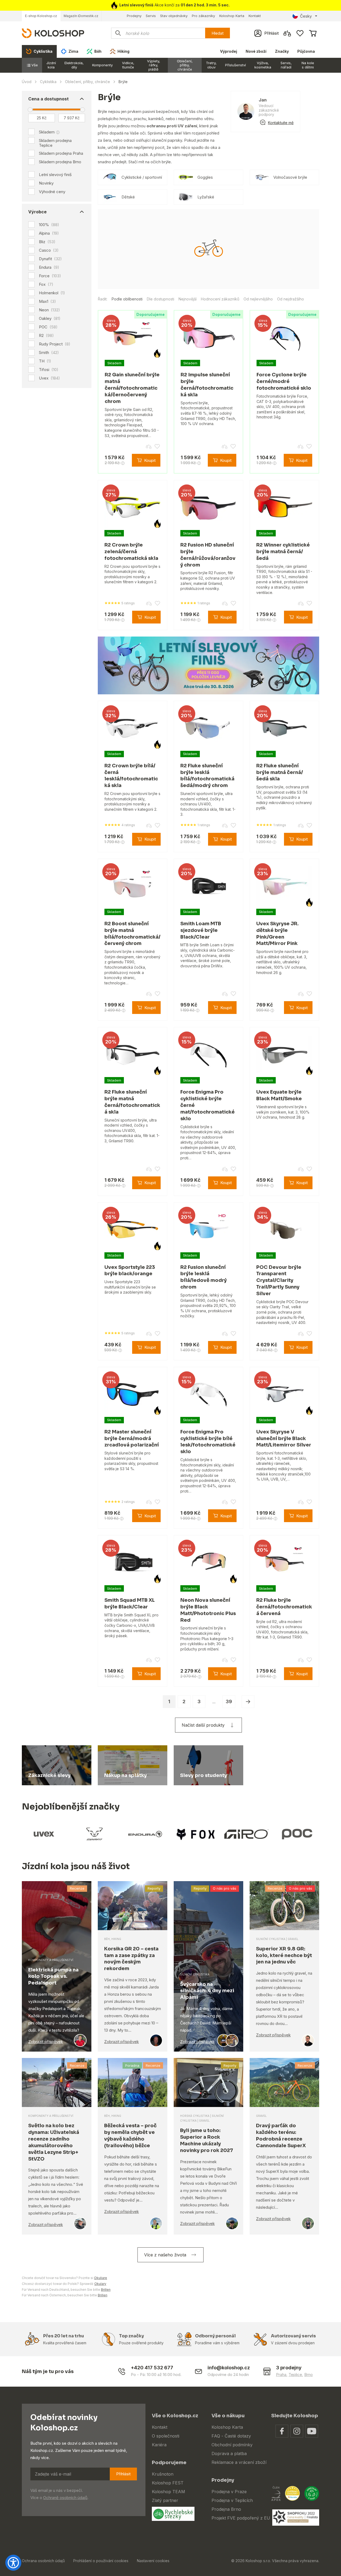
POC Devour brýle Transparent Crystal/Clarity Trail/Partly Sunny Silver (279, 1280)
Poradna (132, 2065)
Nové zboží (256, 51)
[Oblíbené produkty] (300, 33)
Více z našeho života (165, 2255)
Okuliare (101, 2278)
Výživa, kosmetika (263, 65)
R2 (46, 336)
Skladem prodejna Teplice (55, 143)
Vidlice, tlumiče (128, 65)
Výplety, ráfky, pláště (154, 65)
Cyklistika (48, 82)
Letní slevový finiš (55, 175)
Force (50, 276)
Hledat (218, 33)
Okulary (100, 2284)
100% (49, 225)
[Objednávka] (313, 33)
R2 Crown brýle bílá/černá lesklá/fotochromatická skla (131, 776)
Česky (306, 16)
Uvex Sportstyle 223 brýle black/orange (130, 1271)
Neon (49, 310)
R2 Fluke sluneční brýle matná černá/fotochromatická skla (132, 1102)
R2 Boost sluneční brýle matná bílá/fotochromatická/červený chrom (132, 934)
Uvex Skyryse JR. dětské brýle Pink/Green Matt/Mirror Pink (277, 934)
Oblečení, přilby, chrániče (185, 65)
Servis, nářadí (286, 65)
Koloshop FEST (168, 2483)
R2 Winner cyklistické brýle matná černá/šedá (283, 552)
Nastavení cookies (153, 2561)
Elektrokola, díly (74, 65)
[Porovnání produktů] (287, 33)
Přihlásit (123, 2474)
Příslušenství (236, 65)
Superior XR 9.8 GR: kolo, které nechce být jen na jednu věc (284, 1955)
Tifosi (49, 370)
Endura (49, 267)
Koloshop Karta (232, 16)
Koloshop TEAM (169, 2492)
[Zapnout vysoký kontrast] (13, 2563)
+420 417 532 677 (152, 2368)
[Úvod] (53, 33)
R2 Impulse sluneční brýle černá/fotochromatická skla (207, 385)
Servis (151, 16)
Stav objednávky (174, 16)
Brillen (106, 2290)
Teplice (295, 2375)
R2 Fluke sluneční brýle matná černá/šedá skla (280, 772)
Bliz (47, 242)
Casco (49, 250)
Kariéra (159, 2445)
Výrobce (37, 212)
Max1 (47, 301)
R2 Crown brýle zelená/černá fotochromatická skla (131, 552)
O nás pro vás (225, 1888)
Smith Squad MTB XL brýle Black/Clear (130, 1603)
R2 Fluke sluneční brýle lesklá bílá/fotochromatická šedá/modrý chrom (207, 776)
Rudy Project (55, 344)
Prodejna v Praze (229, 2492)
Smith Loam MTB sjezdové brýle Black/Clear (201, 930)
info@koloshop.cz (229, 2368)
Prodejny (134, 16)
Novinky (46, 183)
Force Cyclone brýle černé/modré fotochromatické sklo (284, 381)
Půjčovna (306, 51)
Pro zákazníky (203, 16)
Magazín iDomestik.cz (81, 16)
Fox (46, 284)
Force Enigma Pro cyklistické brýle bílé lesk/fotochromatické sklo (208, 1442)
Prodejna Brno (226, 2509)
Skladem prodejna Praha (61, 153)
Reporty (154, 1888)
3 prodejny (289, 2368)
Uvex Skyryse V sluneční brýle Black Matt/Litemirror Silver (284, 1438)
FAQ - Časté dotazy (231, 2436)
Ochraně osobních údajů (65, 2498)
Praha (281, 2375)
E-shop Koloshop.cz (41, 16)
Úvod (27, 82)
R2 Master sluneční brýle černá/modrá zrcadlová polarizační (132, 1438)
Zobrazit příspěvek (46, 2042)
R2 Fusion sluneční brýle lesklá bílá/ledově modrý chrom (204, 1277)
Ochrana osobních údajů (43, 2561)
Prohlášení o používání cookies (101, 2561)
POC (48, 327)
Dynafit (50, 259)
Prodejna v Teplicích (232, 2500)
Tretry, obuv (211, 65)
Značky (282, 51)
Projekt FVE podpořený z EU (241, 2518)
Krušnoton (163, 2474)
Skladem (47, 132)
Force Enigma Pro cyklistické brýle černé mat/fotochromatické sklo (208, 1105)
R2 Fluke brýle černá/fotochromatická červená (284, 1607)
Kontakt (255, 16)
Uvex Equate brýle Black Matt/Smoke (279, 1095)
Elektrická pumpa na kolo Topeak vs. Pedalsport (53, 1976)
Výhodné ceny (52, 192)
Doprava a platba (229, 2453)
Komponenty (102, 65)
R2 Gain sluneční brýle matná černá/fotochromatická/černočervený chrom (132, 388)
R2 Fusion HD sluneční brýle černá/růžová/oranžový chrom (208, 555)
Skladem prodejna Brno (60, 162)
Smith (49, 353)
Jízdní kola (51, 65)
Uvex (49, 378)
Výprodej (229, 51)
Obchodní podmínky (232, 2445)
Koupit (150, 460)
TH (45, 361)
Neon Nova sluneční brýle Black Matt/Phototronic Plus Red (208, 1610)
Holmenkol (52, 293)
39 (229, 1701)
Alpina (49, 233)
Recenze (77, 1888)
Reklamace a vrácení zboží (239, 2462)
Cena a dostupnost (48, 99)
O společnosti (166, 2436)
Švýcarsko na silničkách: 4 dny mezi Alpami (207, 1991)
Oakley (50, 319)
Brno (308, 2375)
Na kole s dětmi (308, 65)
